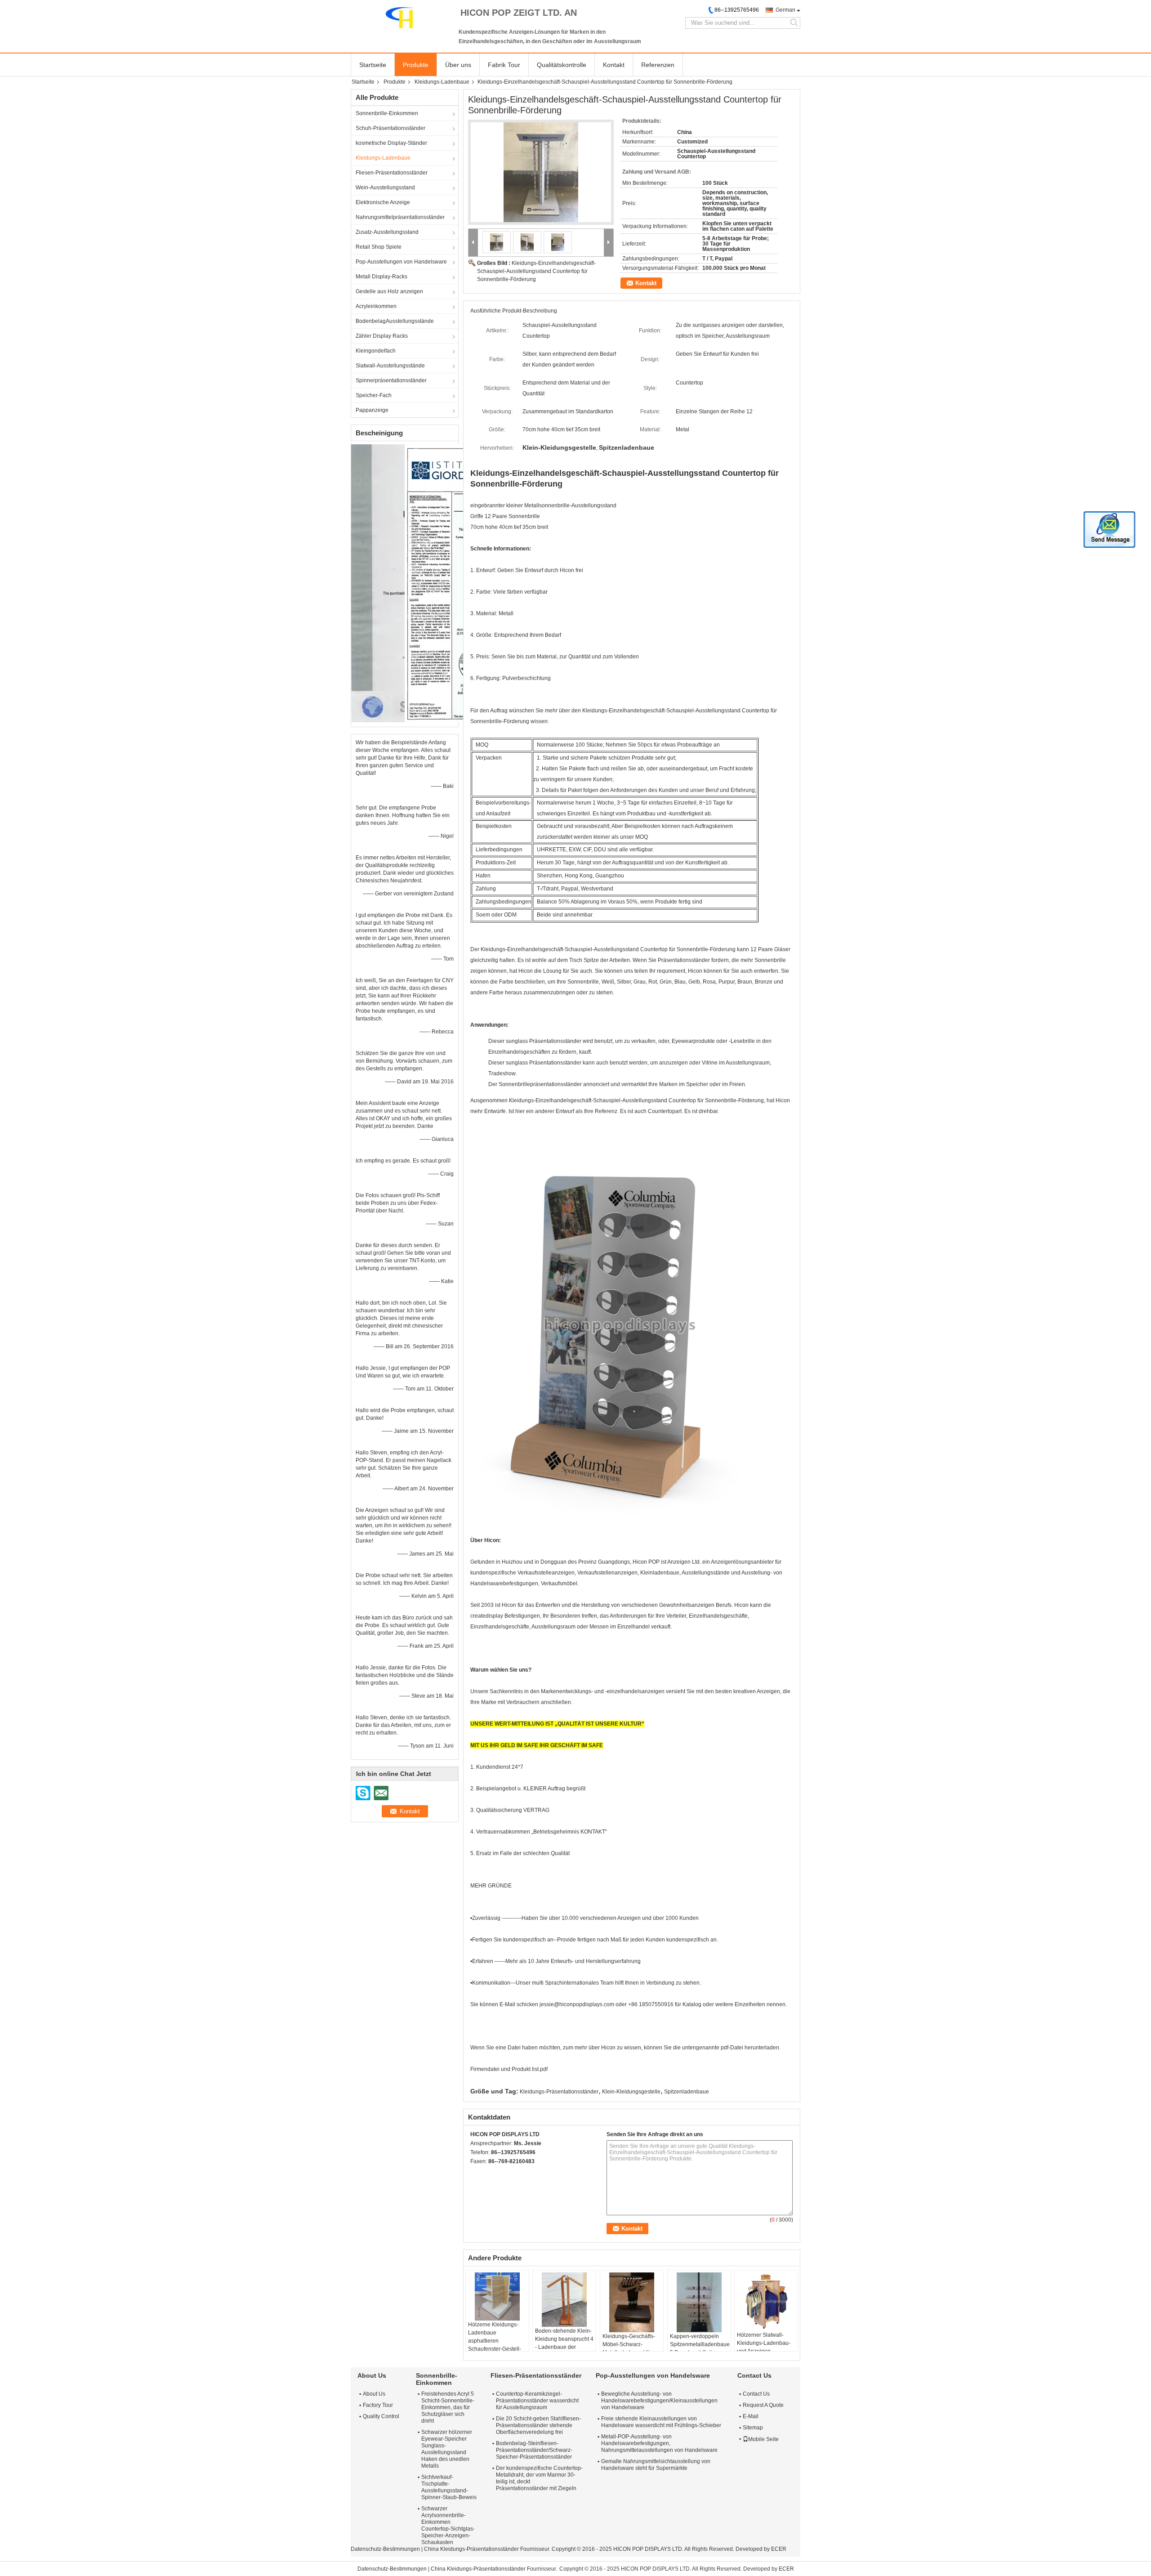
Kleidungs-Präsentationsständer (559, 2092)
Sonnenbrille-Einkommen (387, 113)
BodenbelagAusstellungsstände (395, 321)
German (785, 10)
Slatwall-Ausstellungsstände (390, 366)
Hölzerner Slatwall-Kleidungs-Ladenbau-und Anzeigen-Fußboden (764, 2347)
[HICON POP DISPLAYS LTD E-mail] (487, 2173)
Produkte (416, 65)
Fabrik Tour (504, 65)
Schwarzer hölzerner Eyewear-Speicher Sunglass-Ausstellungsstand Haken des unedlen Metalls (447, 2449)
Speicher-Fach (374, 395)
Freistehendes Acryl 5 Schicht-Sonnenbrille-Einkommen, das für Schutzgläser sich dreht (448, 2407)
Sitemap (753, 2428)
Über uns (458, 65)
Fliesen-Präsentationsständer (392, 173)
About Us (374, 2394)
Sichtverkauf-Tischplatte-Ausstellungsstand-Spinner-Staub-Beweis (449, 2487)
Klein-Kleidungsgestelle (631, 2092)
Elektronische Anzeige (383, 202)
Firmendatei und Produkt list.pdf (509, 2069)
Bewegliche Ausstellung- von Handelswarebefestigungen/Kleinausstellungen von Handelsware (659, 2401)
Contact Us (756, 2394)
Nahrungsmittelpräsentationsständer (400, 217)
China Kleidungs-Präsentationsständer (471, 2549)
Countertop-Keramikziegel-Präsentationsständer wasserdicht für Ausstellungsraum (537, 2401)
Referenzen (658, 65)
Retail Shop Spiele (379, 247)
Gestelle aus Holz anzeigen (389, 291)
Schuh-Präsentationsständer (390, 128)
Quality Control (381, 2416)
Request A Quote (763, 2405)
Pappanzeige (372, 410)
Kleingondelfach (376, 351)
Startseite (373, 65)
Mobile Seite (763, 2439)
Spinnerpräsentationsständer (391, 380)
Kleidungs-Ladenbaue (442, 82)
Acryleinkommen (376, 306)
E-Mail (751, 2416)
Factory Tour (378, 2405)
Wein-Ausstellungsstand (385, 188)
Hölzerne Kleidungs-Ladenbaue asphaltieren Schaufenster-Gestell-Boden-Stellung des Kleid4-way (495, 2345)
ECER (779, 2549)
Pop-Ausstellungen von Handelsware (401, 262)
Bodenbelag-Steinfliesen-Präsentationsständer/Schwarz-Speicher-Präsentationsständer (534, 2450)
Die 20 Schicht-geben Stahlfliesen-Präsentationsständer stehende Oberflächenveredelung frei (538, 2425)
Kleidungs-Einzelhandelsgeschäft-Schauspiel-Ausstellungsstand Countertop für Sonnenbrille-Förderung (536, 271)
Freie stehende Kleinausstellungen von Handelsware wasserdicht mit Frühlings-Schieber (661, 2422)
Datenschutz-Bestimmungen (385, 2549)
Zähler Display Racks (382, 336)
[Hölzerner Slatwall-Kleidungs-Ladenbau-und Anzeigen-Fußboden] (766, 2302)
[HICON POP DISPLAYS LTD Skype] (475, 2173)
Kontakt (614, 65)
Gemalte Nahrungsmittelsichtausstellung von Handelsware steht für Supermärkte (656, 2465)
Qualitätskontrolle (562, 65)
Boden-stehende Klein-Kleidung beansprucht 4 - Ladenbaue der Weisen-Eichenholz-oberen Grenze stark (564, 2347)
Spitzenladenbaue (687, 2092)
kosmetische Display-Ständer (391, 143)
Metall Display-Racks (381, 277)
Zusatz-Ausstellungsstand (387, 232)
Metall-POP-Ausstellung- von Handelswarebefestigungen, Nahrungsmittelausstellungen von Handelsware (659, 2443)
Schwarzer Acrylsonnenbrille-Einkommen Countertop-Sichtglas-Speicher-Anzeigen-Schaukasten (448, 2525)
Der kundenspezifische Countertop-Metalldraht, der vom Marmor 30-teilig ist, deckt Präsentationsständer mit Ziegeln (539, 2478)
